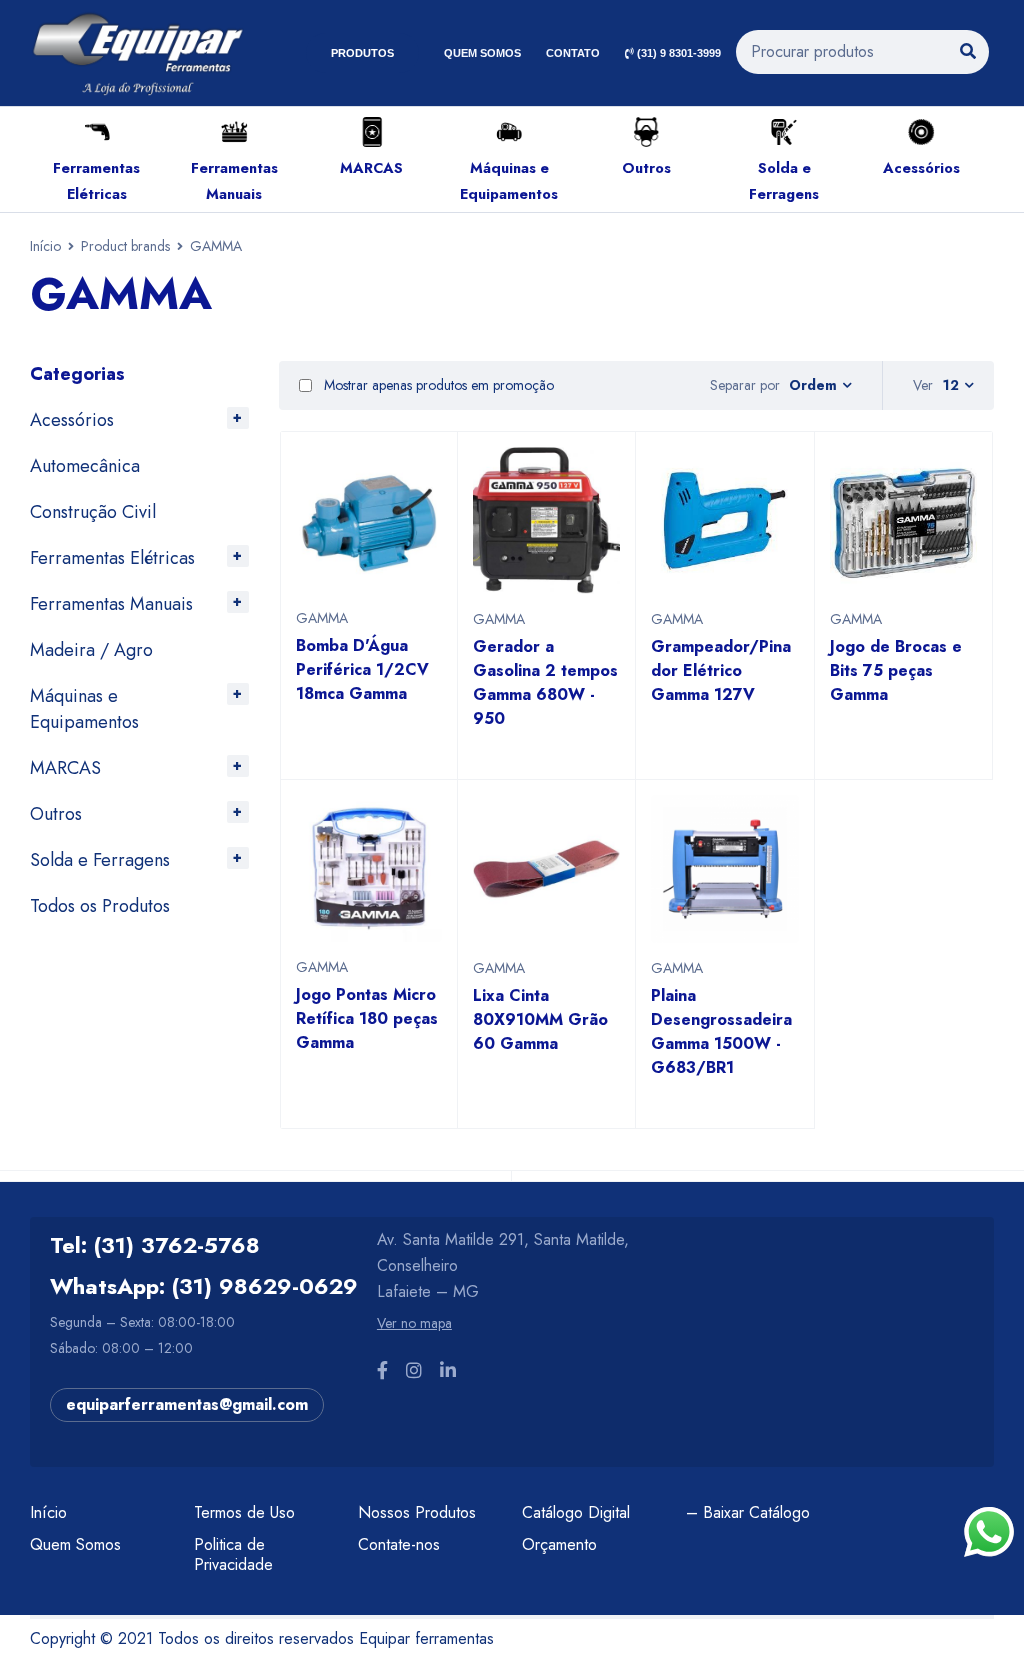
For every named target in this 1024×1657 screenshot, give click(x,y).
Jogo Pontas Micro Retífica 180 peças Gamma (367, 1018)
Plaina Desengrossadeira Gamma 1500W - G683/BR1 (721, 1031)
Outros (646, 168)
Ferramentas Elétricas (112, 558)
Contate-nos (399, 1544)
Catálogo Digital (576, 1512)
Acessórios (921, 168)
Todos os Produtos (100, 906)
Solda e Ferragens (100, 860)
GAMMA (322, 618)
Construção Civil (93, 512)
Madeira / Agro (91, 650)
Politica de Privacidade (233, 1554)
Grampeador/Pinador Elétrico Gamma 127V (721, 670)
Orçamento (559, 1544)
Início (45, 246)
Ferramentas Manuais (111, 604)
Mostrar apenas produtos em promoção (437, 385)
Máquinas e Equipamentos (84, 709)
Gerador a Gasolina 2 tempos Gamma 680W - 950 (545, 682)
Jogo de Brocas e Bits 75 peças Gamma (896, 670)
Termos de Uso (244, 1512)
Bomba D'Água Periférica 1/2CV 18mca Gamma (362, 669)
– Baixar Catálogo (748, 1512)
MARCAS (371, 168)
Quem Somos (75, 1544)
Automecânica (85, 466)
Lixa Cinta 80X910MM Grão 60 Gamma (540, 1019)
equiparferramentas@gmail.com (187, 1404)
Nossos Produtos (417, 1512)
